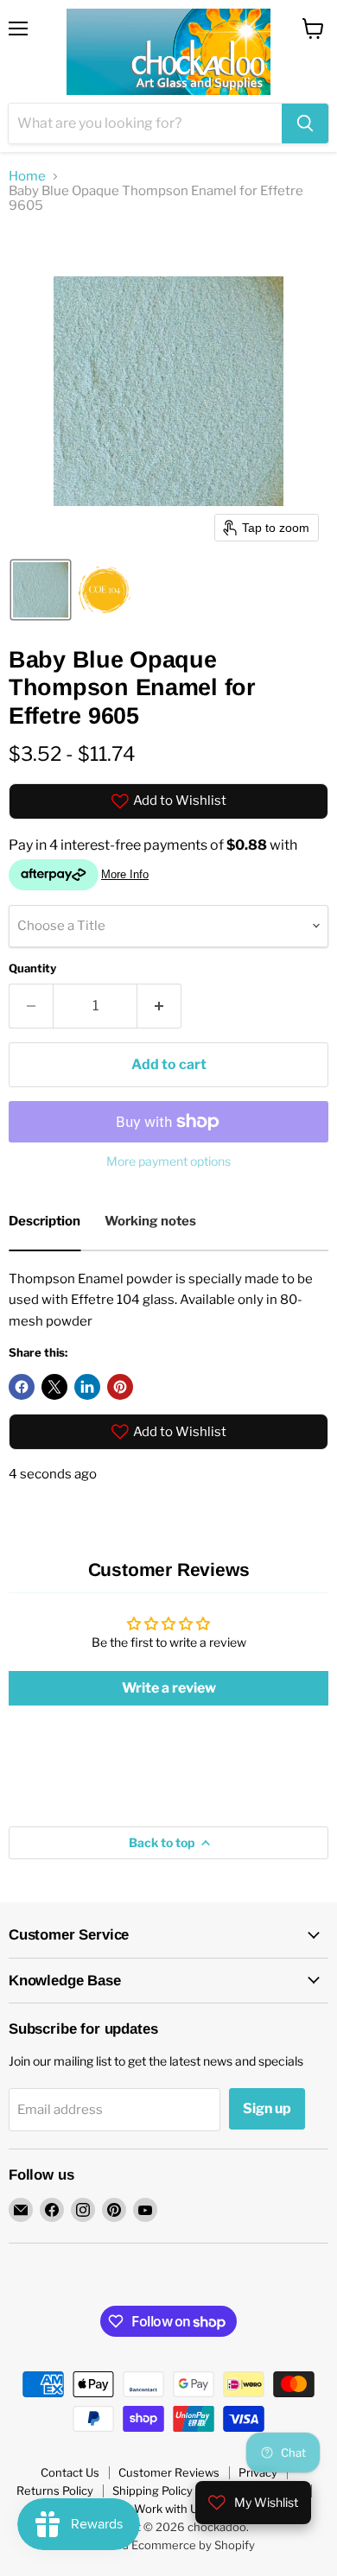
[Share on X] (54, 1387)
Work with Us (169, 2509)
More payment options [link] (168, 1161)
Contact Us (70, 2472)
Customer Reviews (169, 2472)
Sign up (267, 2108)
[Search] (305, 123)
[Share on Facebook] (22, 1387)
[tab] (45, 1223)
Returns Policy (55, 2491)
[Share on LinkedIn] (87, 1387)
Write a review (169, 1688)
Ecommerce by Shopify (193, 2545)
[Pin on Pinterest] (120, 1387)
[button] (41, 590)
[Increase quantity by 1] (159, 1006)
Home (27, 177)
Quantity (32, 968)
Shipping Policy (153, 2491)
